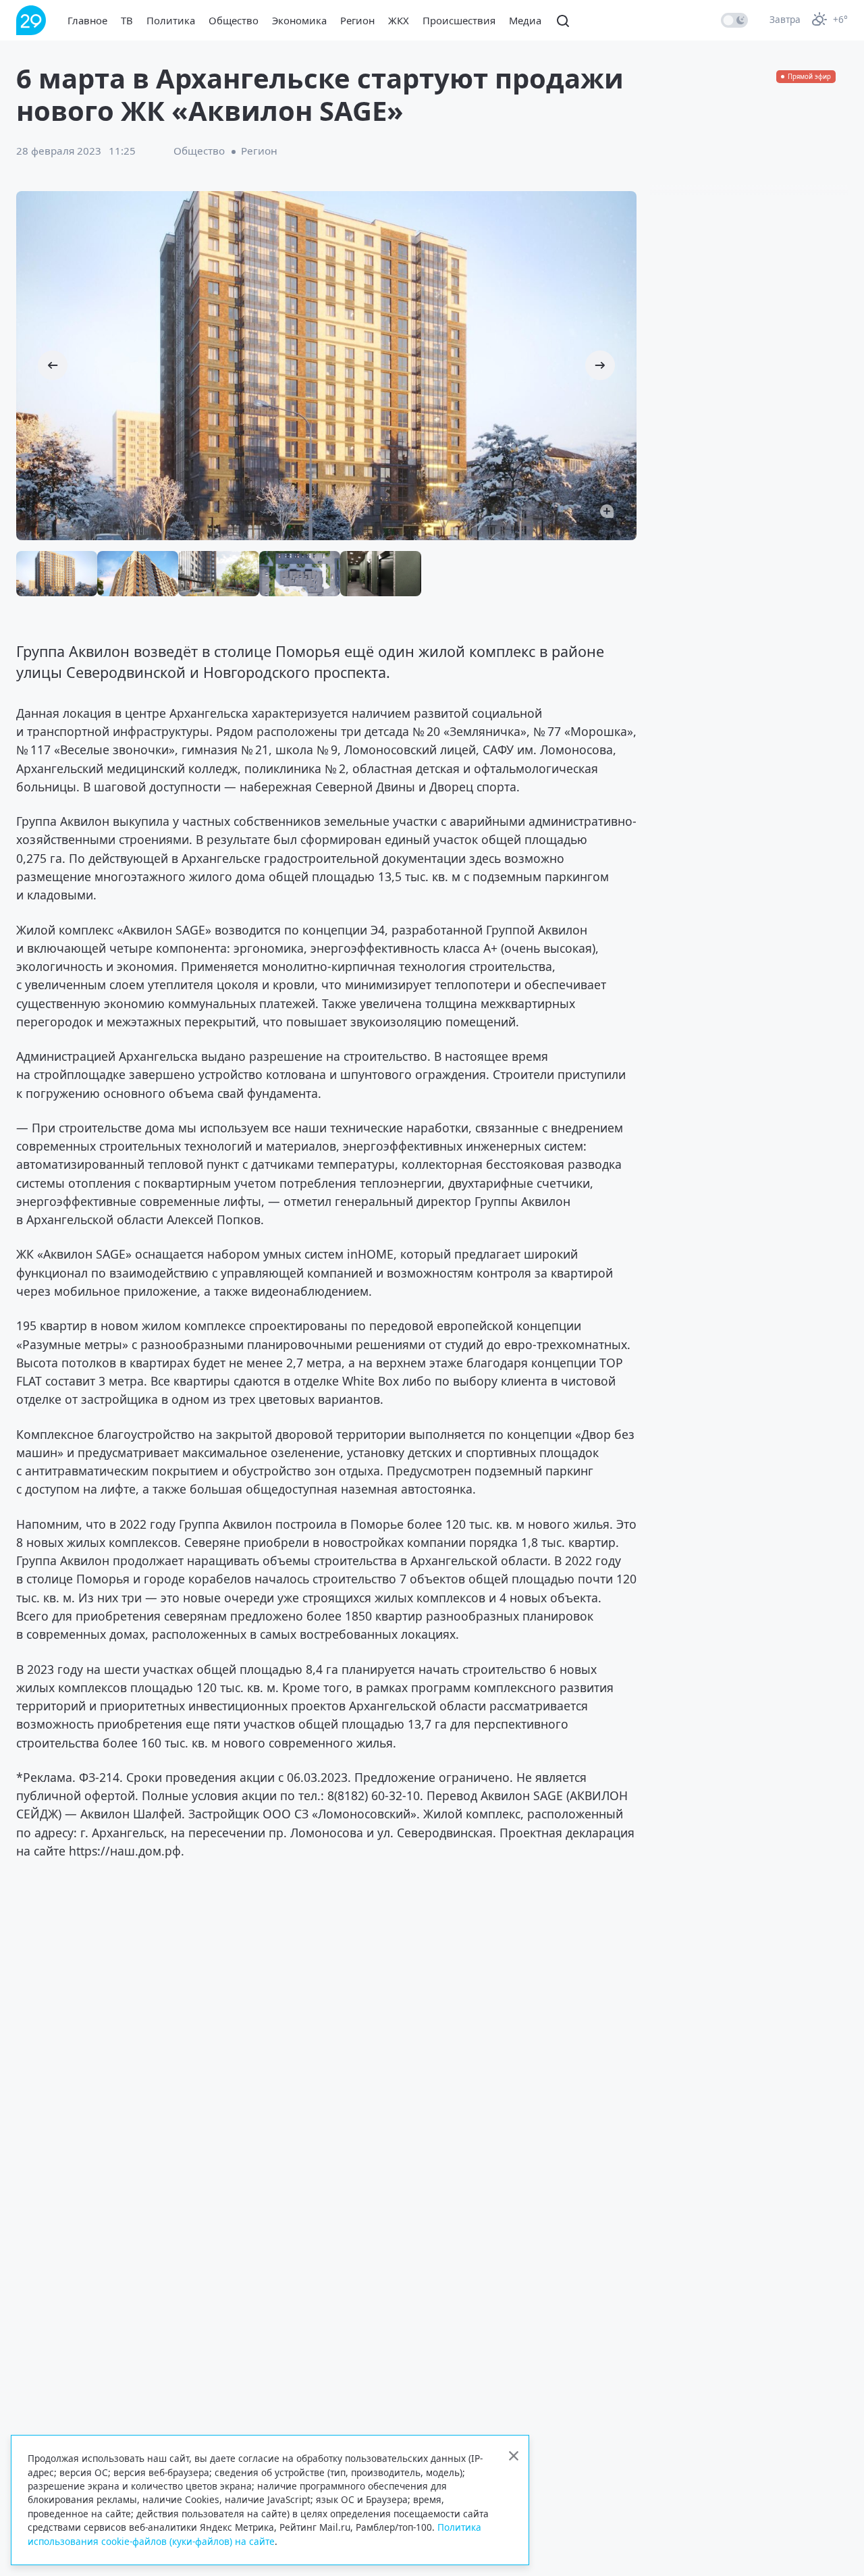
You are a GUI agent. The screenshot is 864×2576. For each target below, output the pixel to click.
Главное (87, 20)
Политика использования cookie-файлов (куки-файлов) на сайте (254, 2534)
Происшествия (459, 20)
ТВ (127, 20)
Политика (171, 20)
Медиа (525, 20)
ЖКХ (399, 20)
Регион (357, 20)
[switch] (734, 20)
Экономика (299, 20)
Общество (234, 20)
